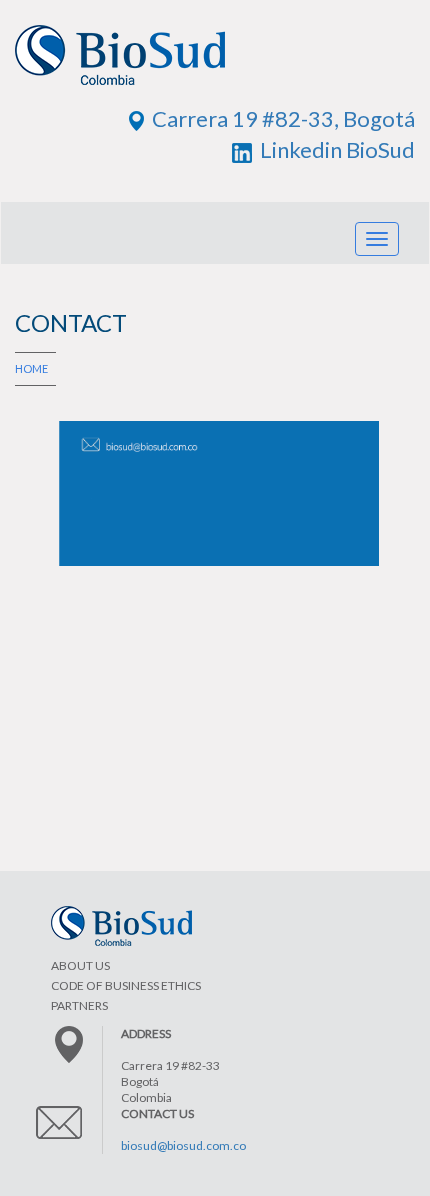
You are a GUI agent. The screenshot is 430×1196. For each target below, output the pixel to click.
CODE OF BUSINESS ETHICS (126, 985)
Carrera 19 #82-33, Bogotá (279, 118)
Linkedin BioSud (333, 149)
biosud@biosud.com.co (183, 1145)
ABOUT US (80, 965)
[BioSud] (215, 64)
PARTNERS (79, 1005)
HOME (31, 368)
